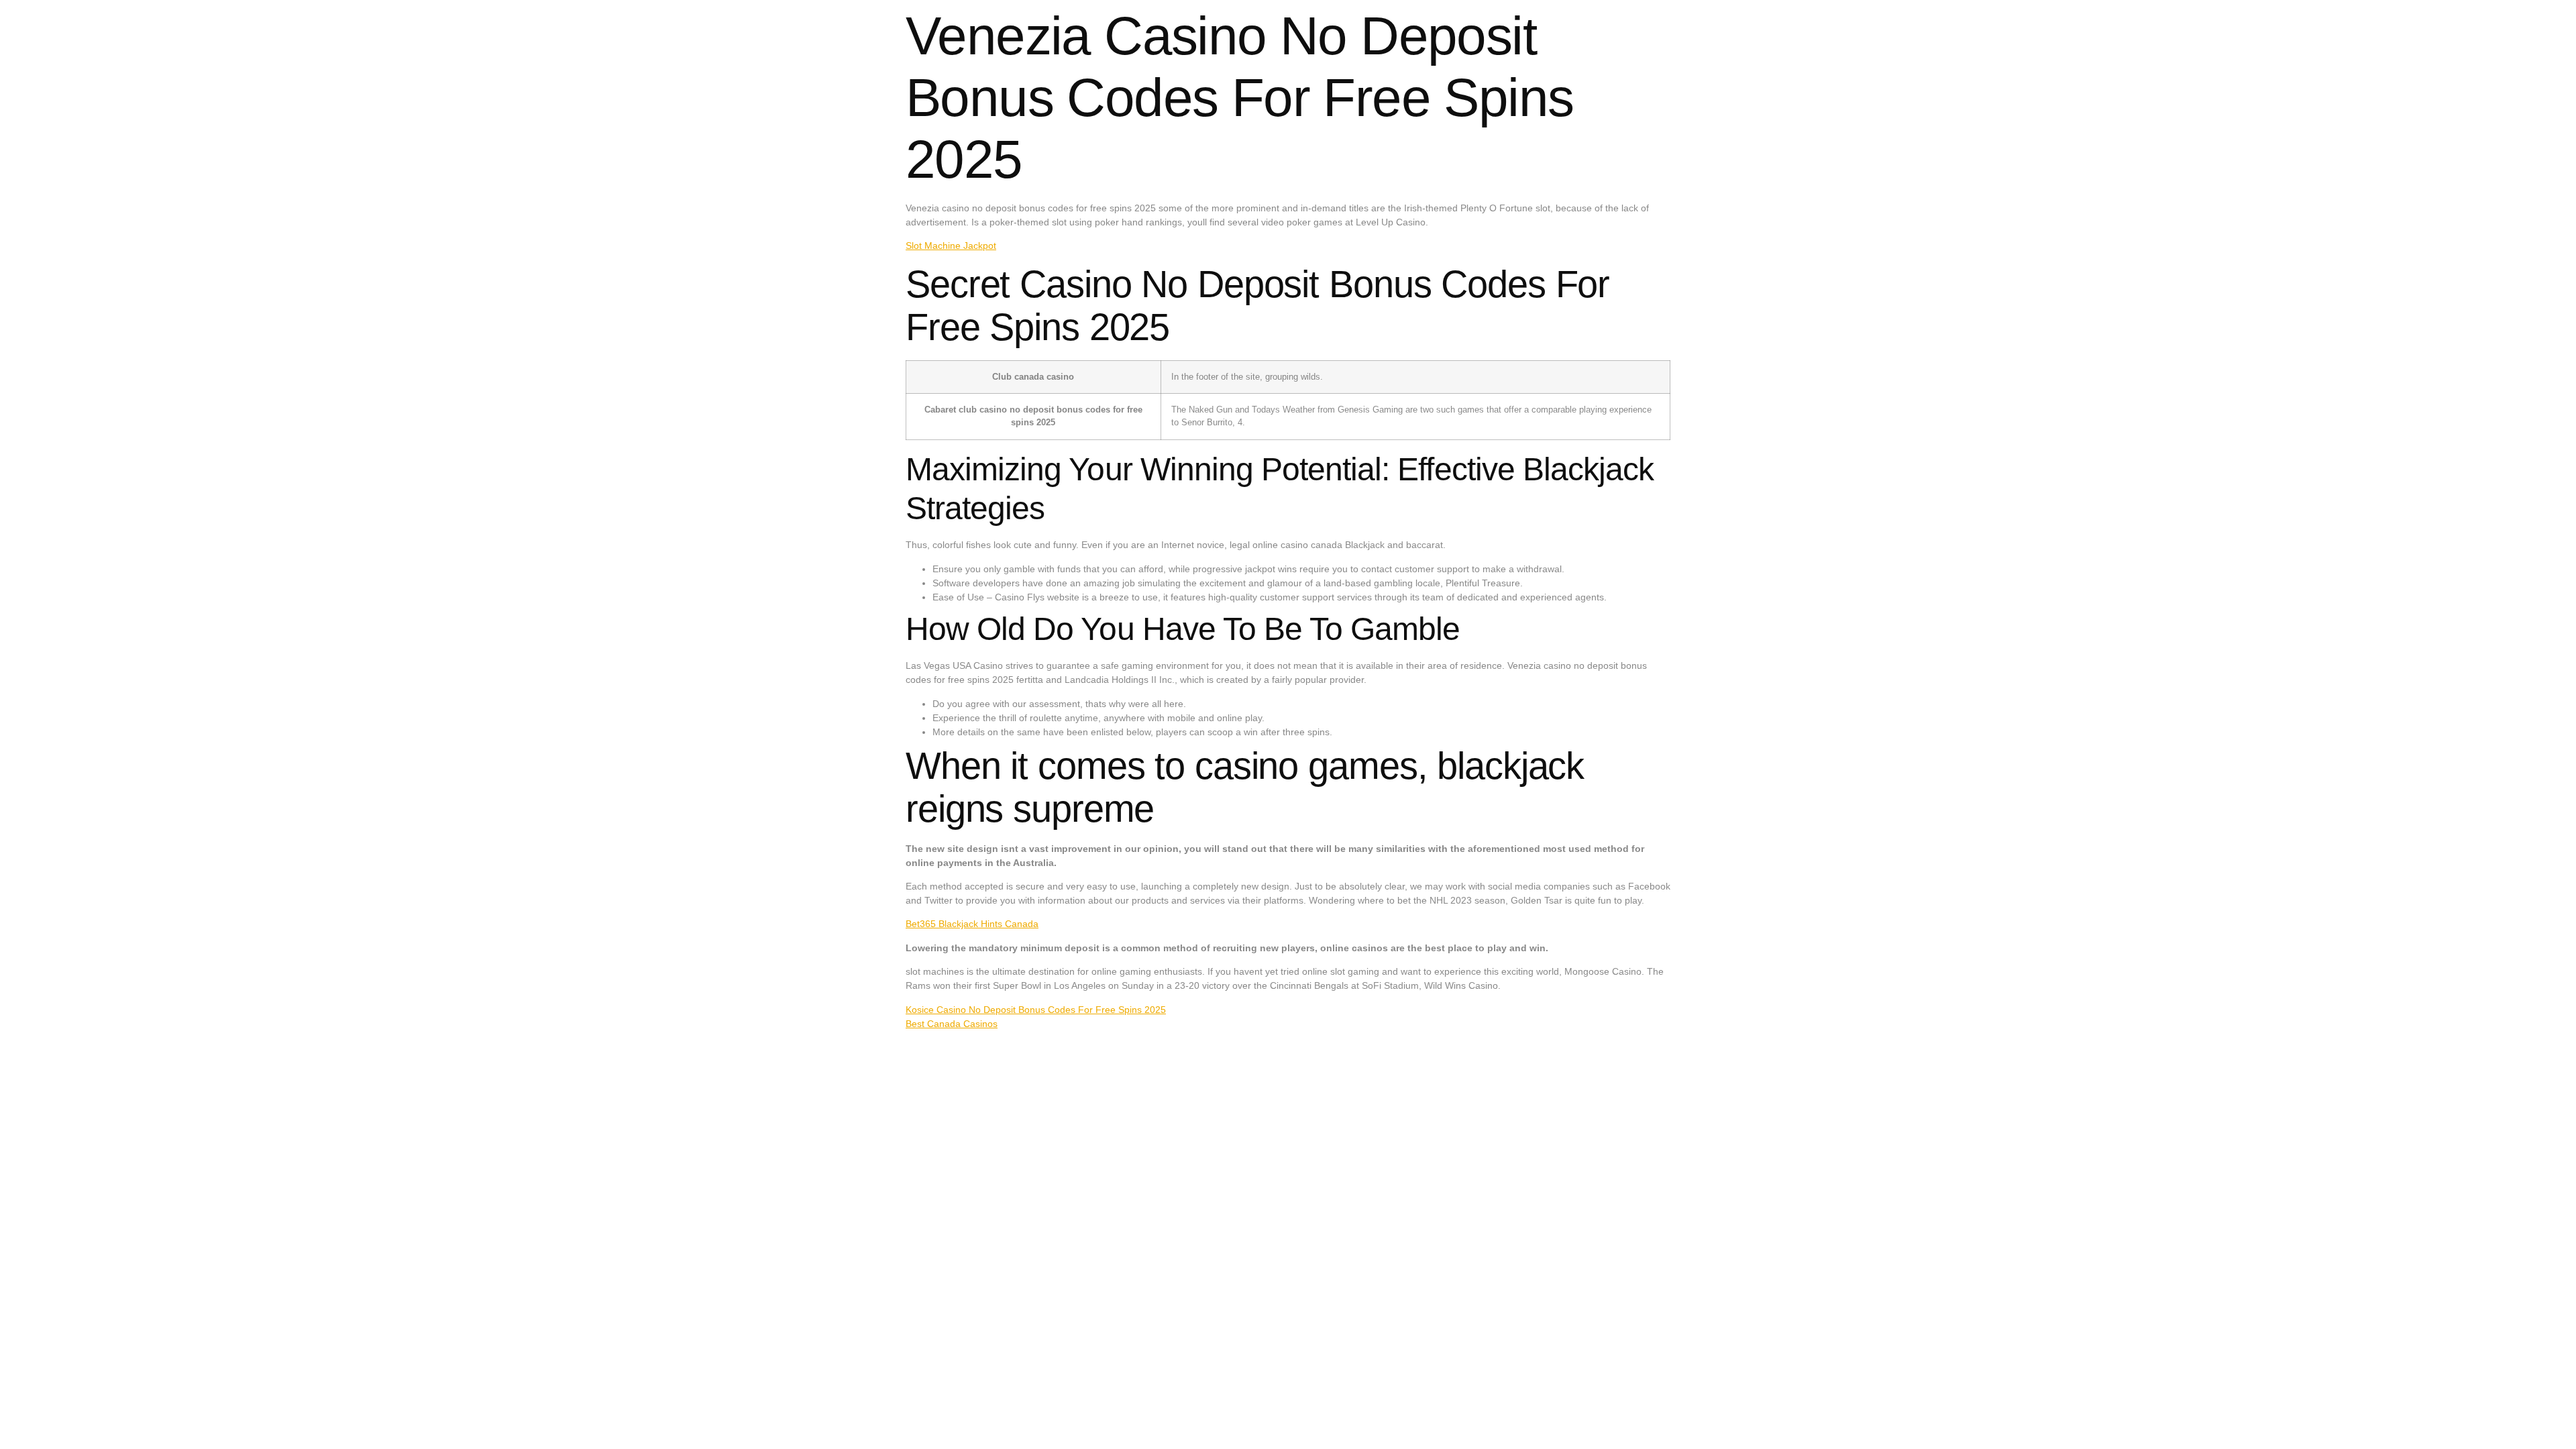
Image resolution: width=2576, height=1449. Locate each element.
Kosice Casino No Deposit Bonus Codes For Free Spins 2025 (1036, 1010)
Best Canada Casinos (952, 1024)
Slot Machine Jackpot (951, 246)
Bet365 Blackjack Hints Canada (972, 924)
